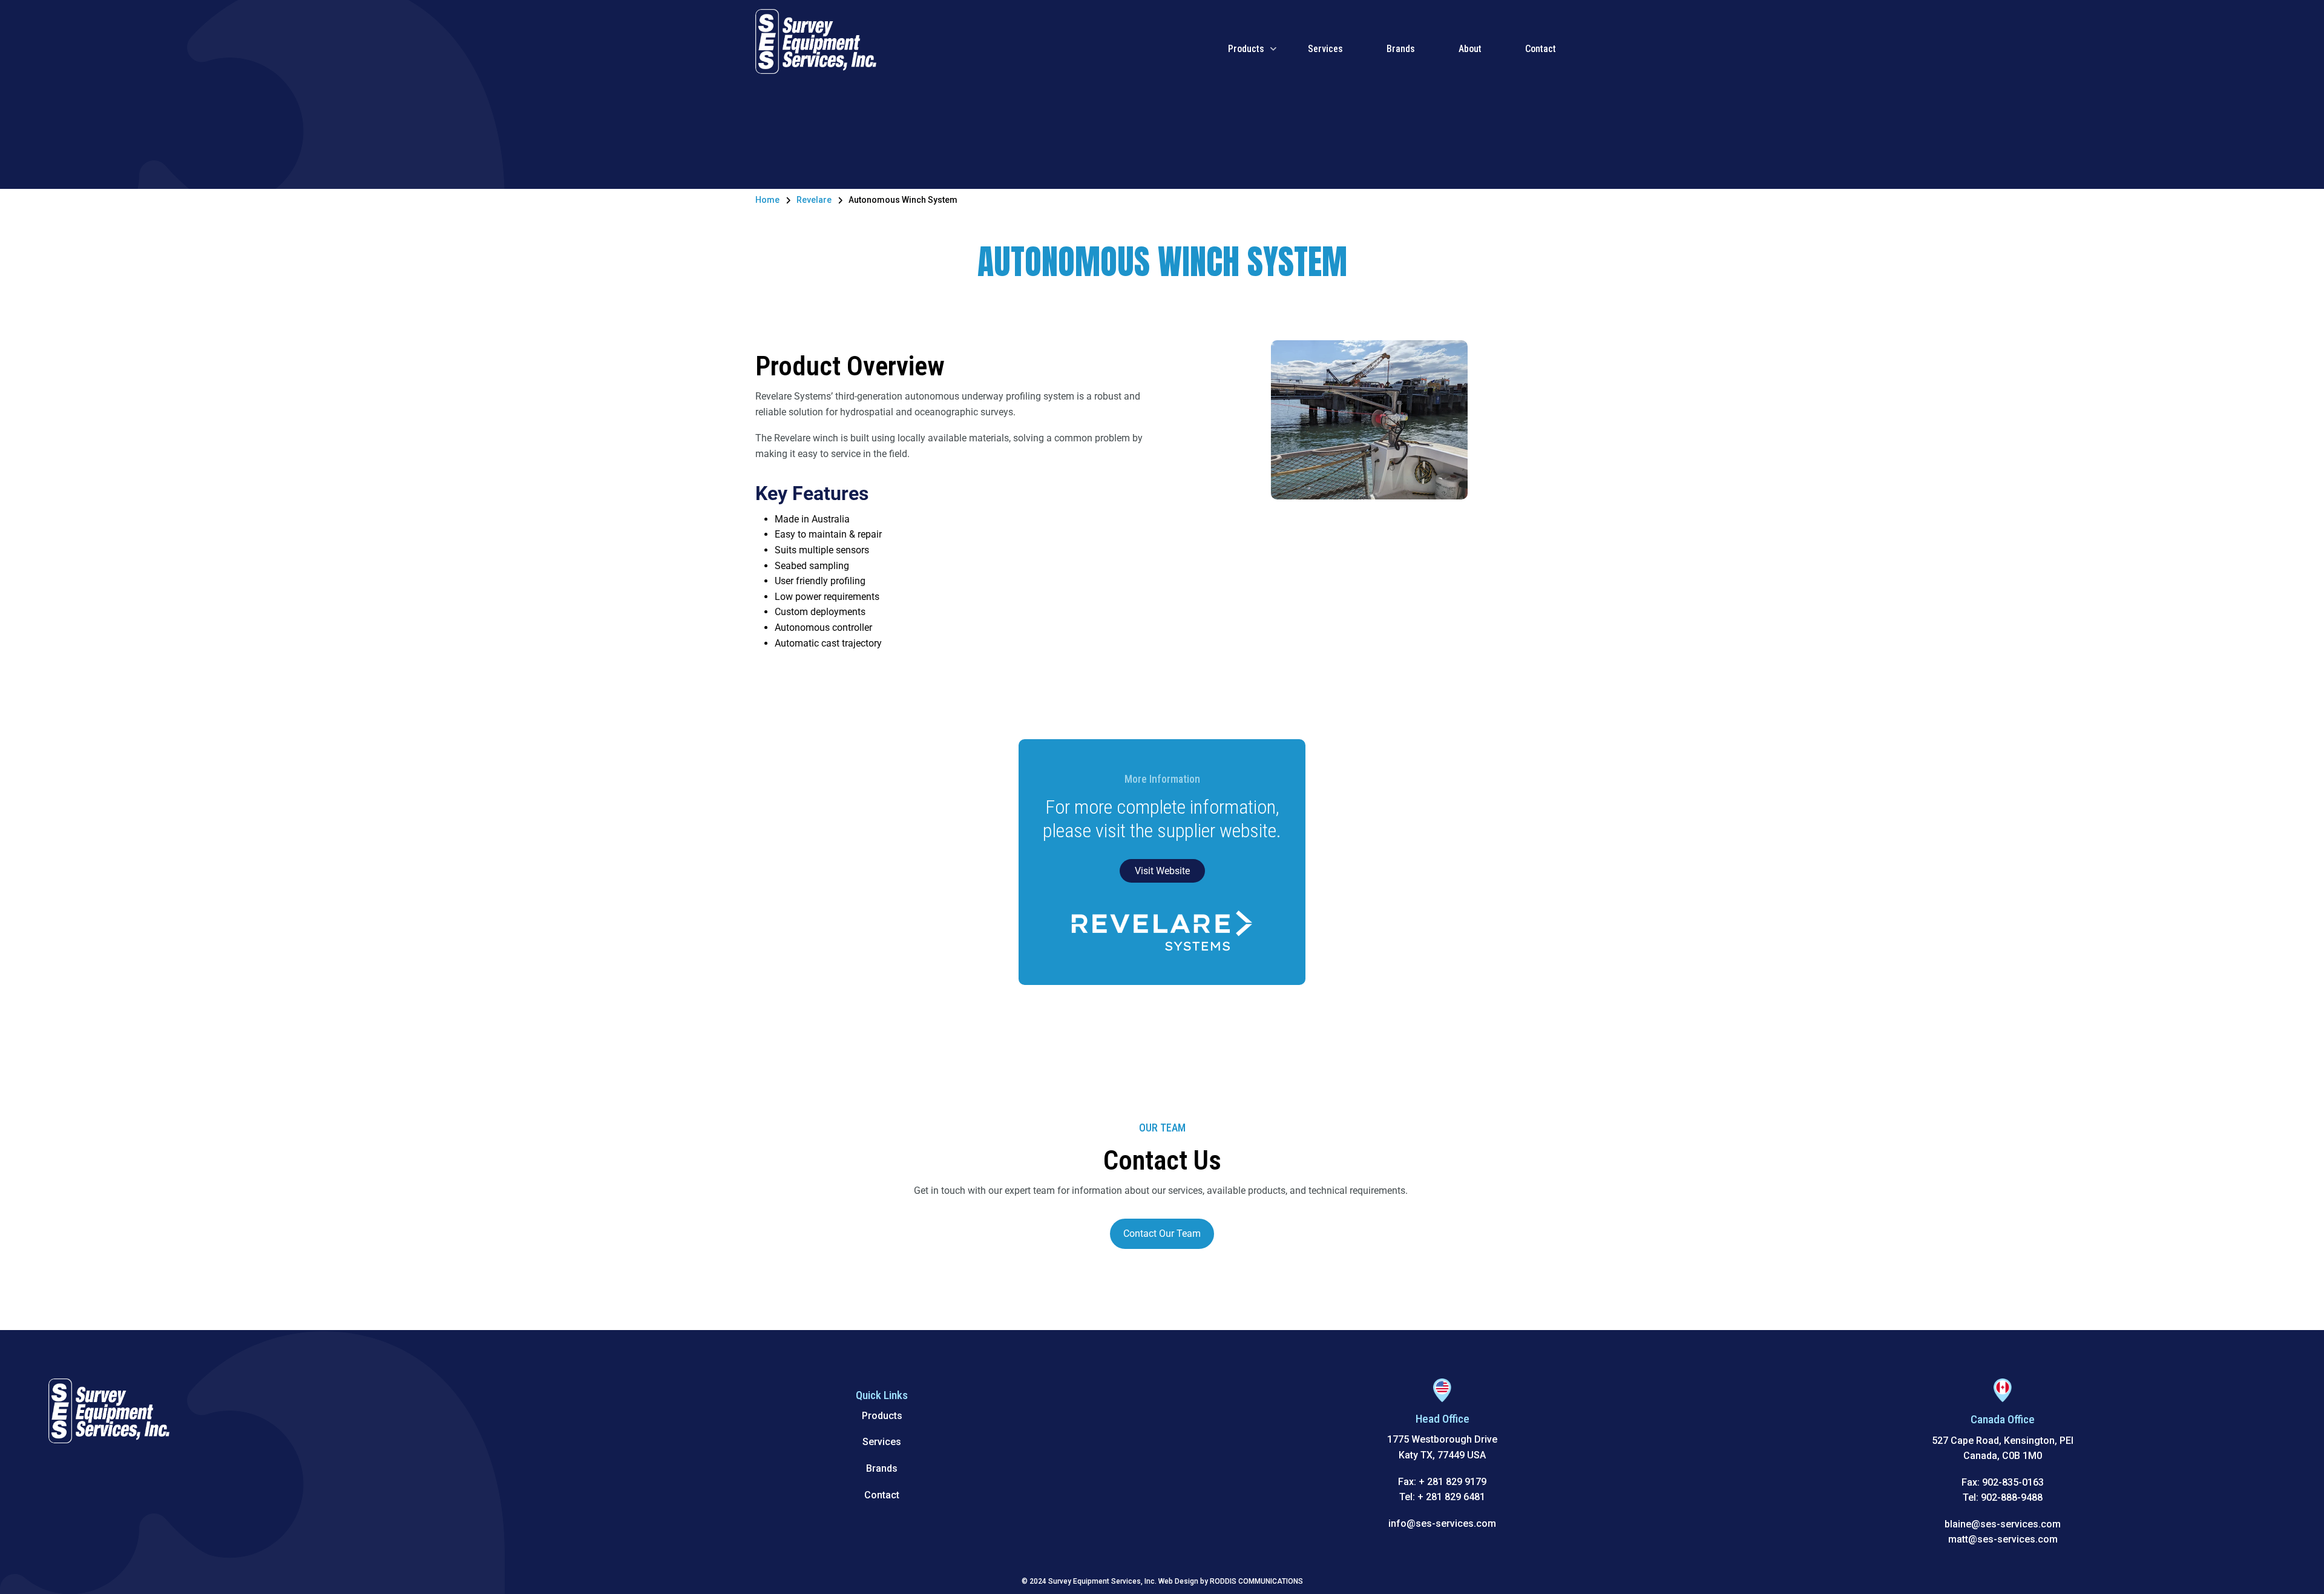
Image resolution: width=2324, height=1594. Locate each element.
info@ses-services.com (1442, 1523)
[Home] (816, 41)
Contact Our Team (1162, 1233)
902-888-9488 (2012, 1497)
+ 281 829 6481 (1451, 1497)
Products (882, 1416)
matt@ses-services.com (2003, 1539)
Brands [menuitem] (1401, 49)
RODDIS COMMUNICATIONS (1256, 1581)
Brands (882, 1468)
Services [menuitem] (1325, 49)
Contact (882, 1495)
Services (882, 1442)
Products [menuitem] (1252, 52)
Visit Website (1162, 871)
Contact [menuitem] (1541, 49)
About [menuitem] (1470, 49)
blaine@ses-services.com (2003, 1524)
